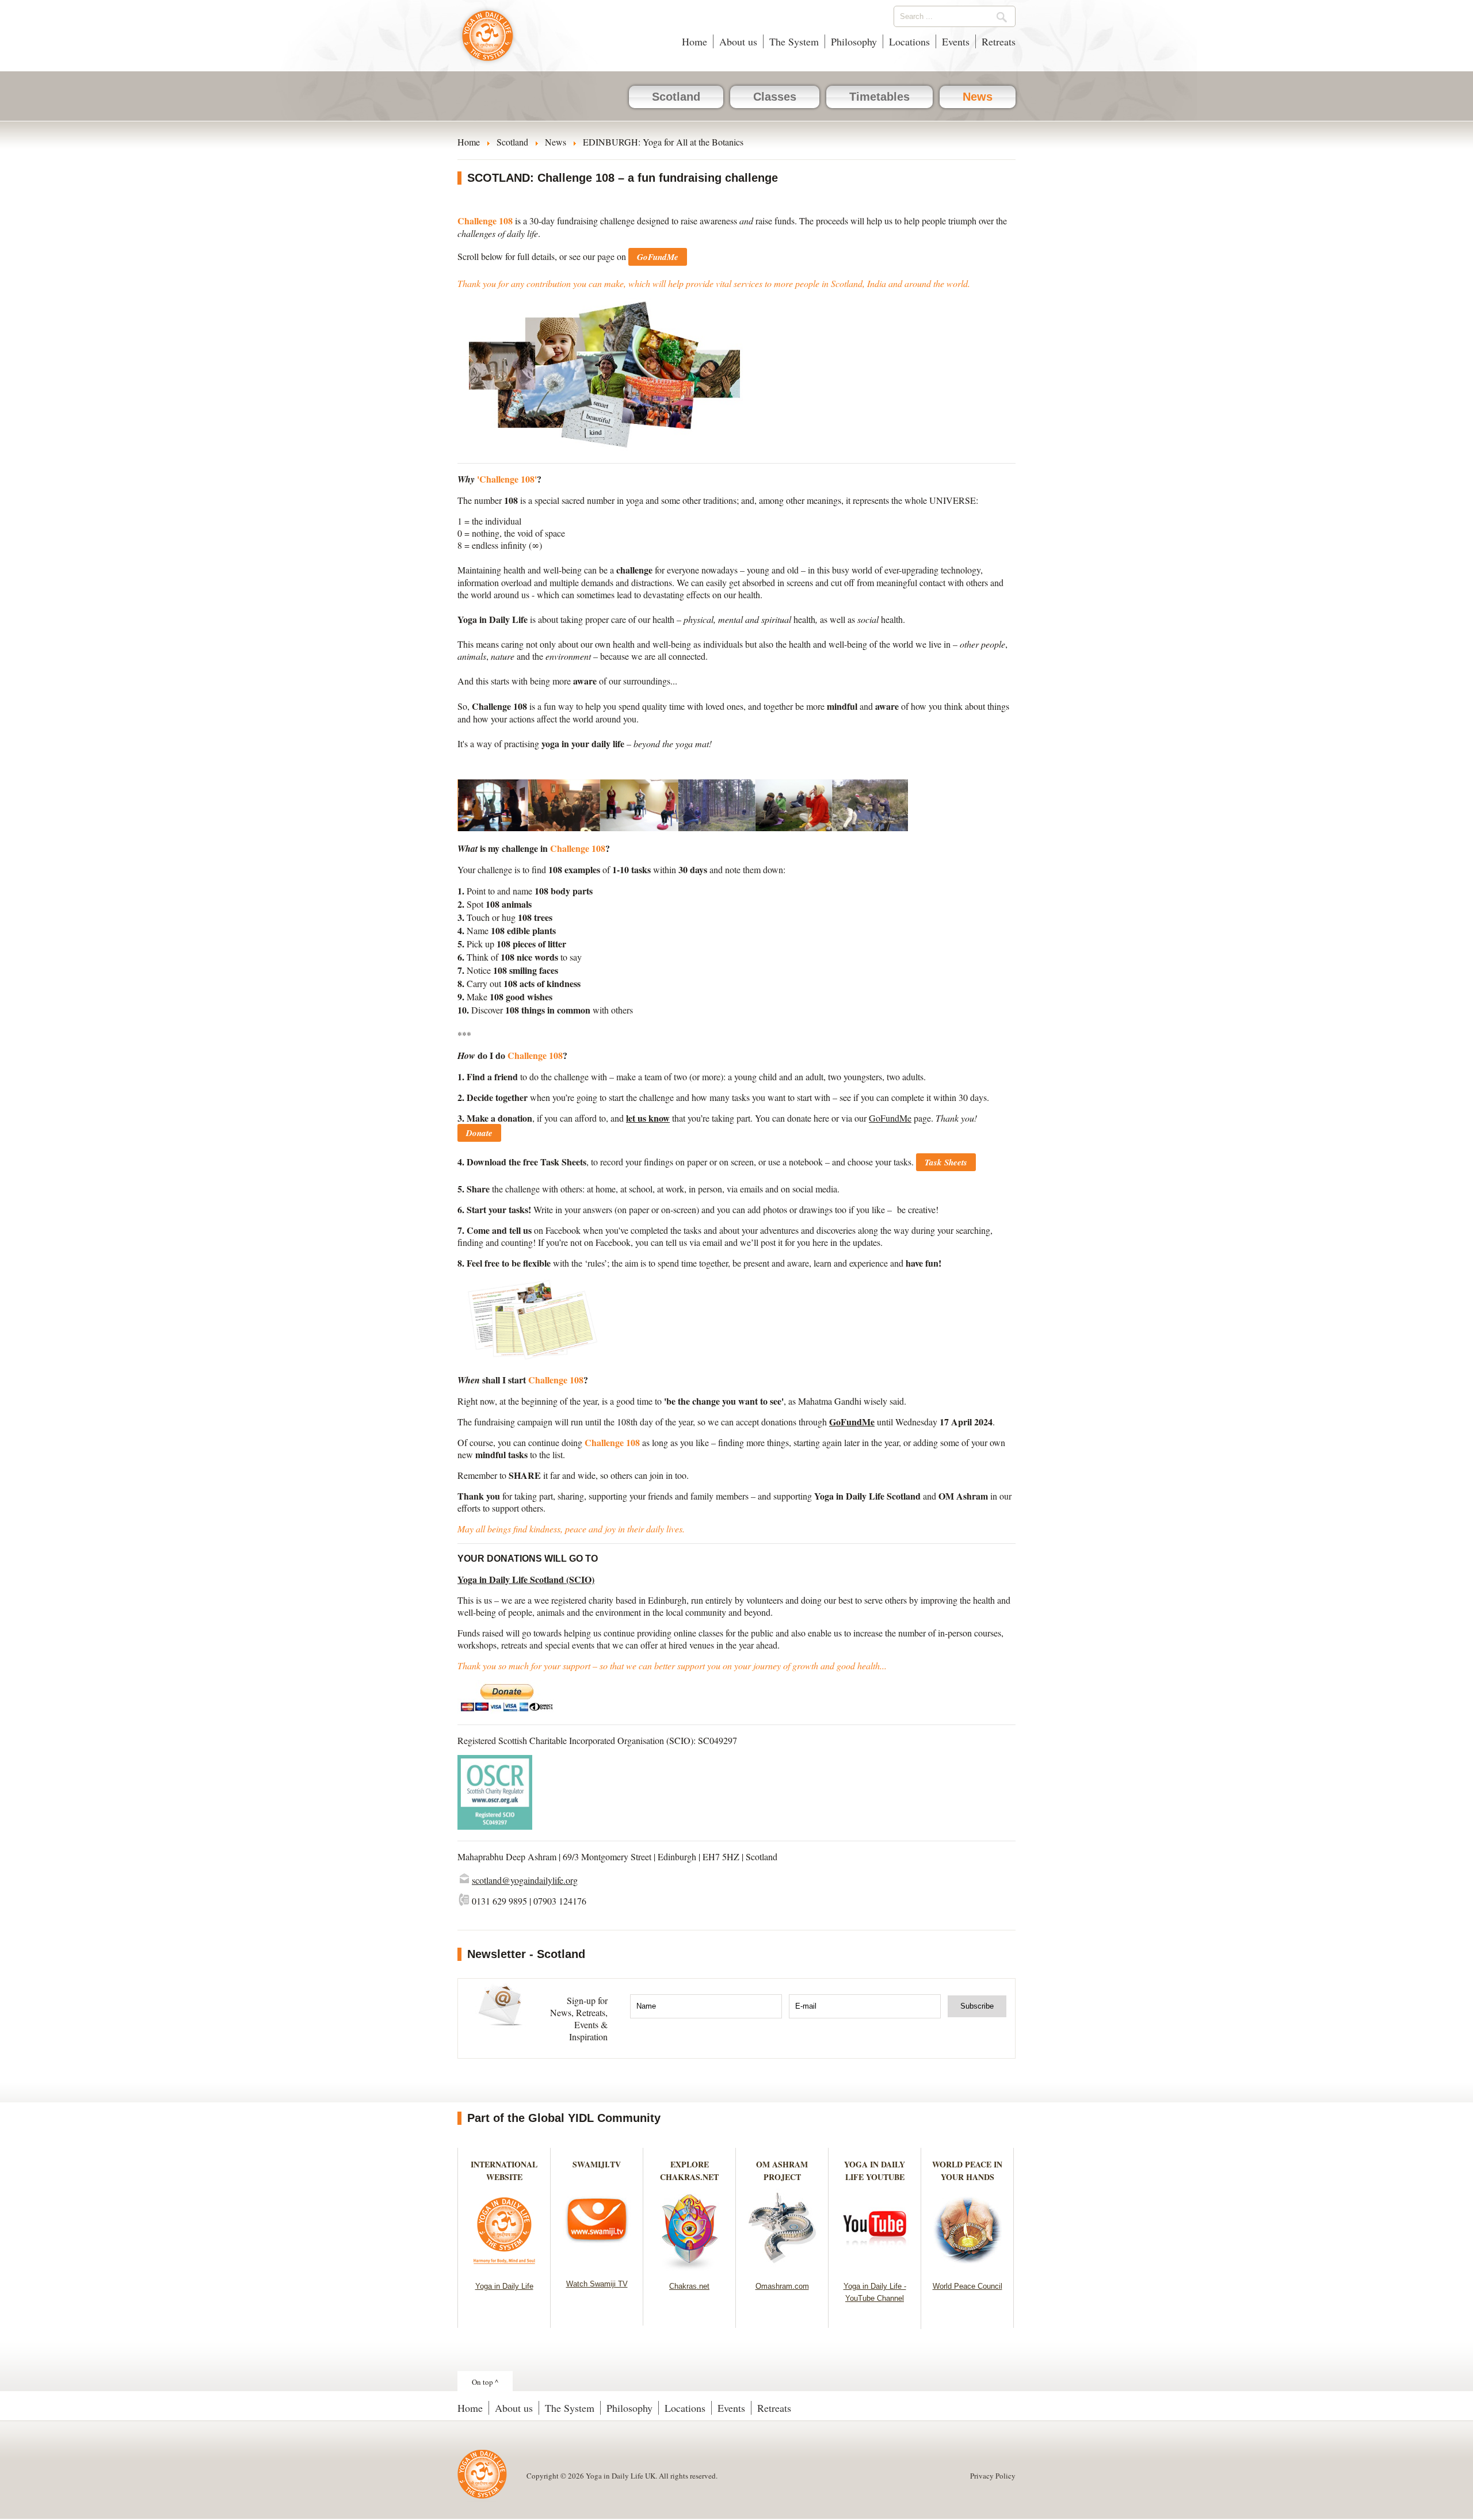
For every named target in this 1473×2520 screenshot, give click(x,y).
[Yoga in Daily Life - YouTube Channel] (875, 2267)
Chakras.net (689, 2286)
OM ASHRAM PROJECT (782, 2171)
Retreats (999, 41)
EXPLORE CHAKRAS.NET (689, 2171)
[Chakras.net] (690, 2267)
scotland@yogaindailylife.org (525, 1880)
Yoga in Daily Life (504, 2286)
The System (794, 41)
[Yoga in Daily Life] (504, 2267)
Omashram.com (782, 2286)
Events (956, 41)
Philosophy (854, 41)
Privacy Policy (993, 2476)
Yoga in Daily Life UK (488, 41)
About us (738, 41)
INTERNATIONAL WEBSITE (504, 2171)
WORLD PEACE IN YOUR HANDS (967, 2171)
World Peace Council (968, 2286)
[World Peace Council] (968, 2267)
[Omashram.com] (782, 2267)
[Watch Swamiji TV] (597, 2265)
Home (694, 41)
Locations (909, 41)
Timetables (879, 97)
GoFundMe (890, 1118)
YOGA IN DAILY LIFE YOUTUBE (875, 2171)
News (978, 97)
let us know (648, 1118)
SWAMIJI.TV (597, 2164)
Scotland (676, 97)
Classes (775, 97)
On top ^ (485, 2382)
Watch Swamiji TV (597, 2284)
